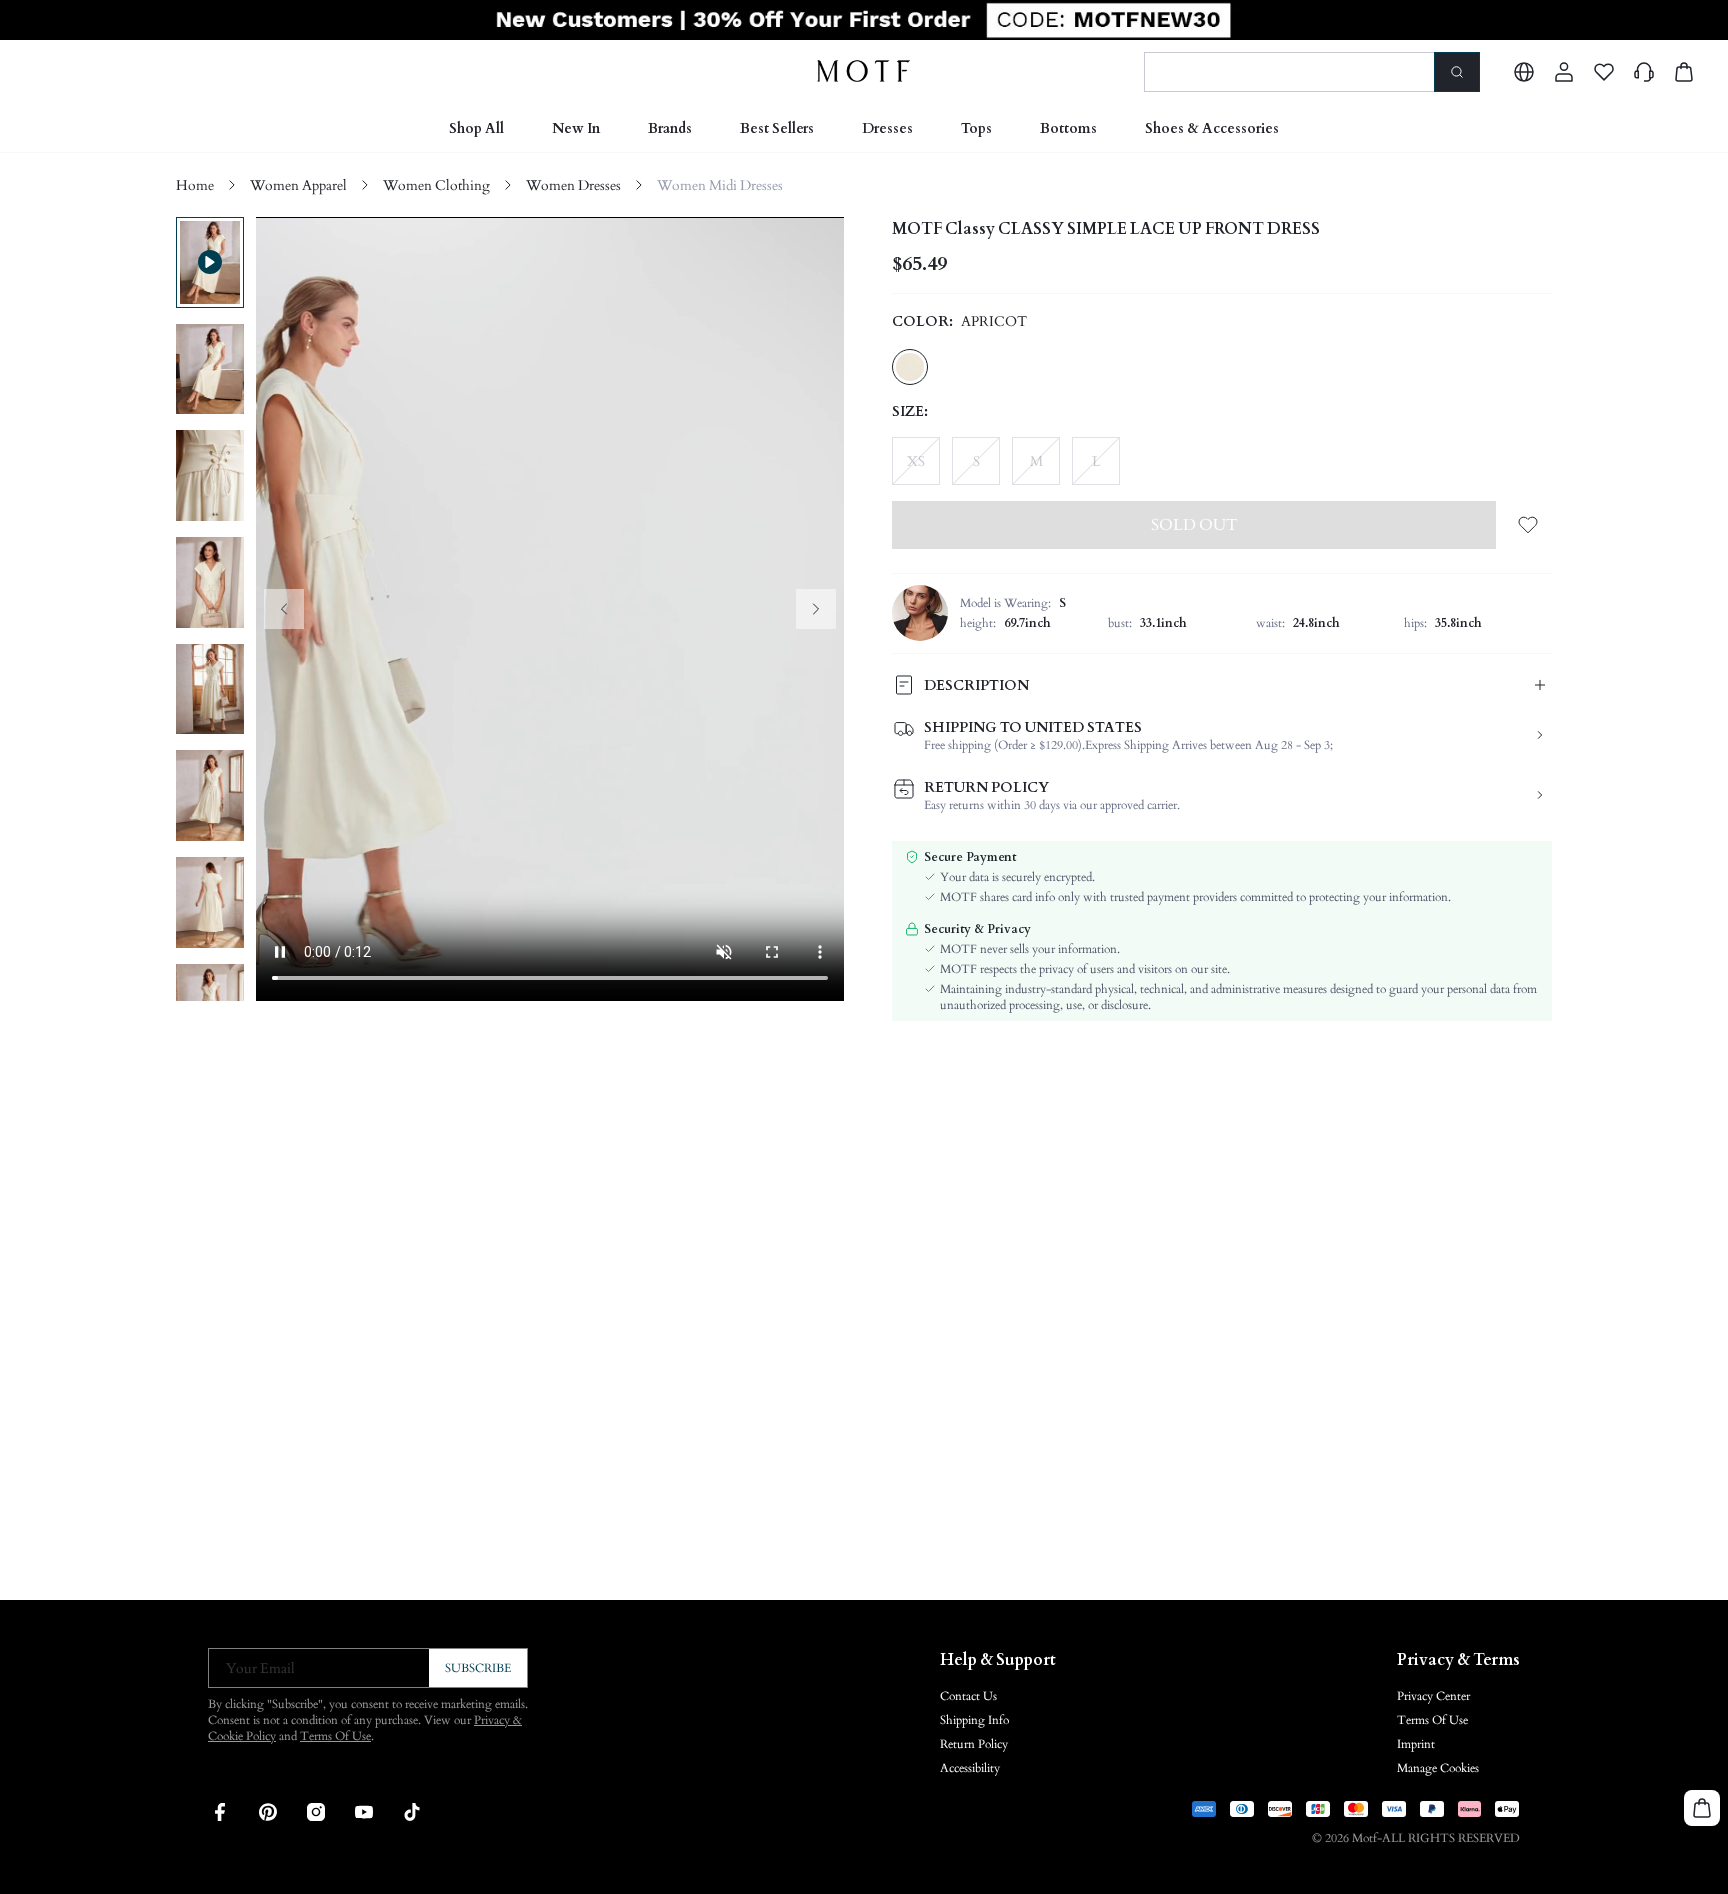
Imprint (1416, 1744)
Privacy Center (1433, 1696)
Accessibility (970, 1768)
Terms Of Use (335, 1736)
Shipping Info (974, 1720)
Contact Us (968, 1696)
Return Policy (974, 1744)
